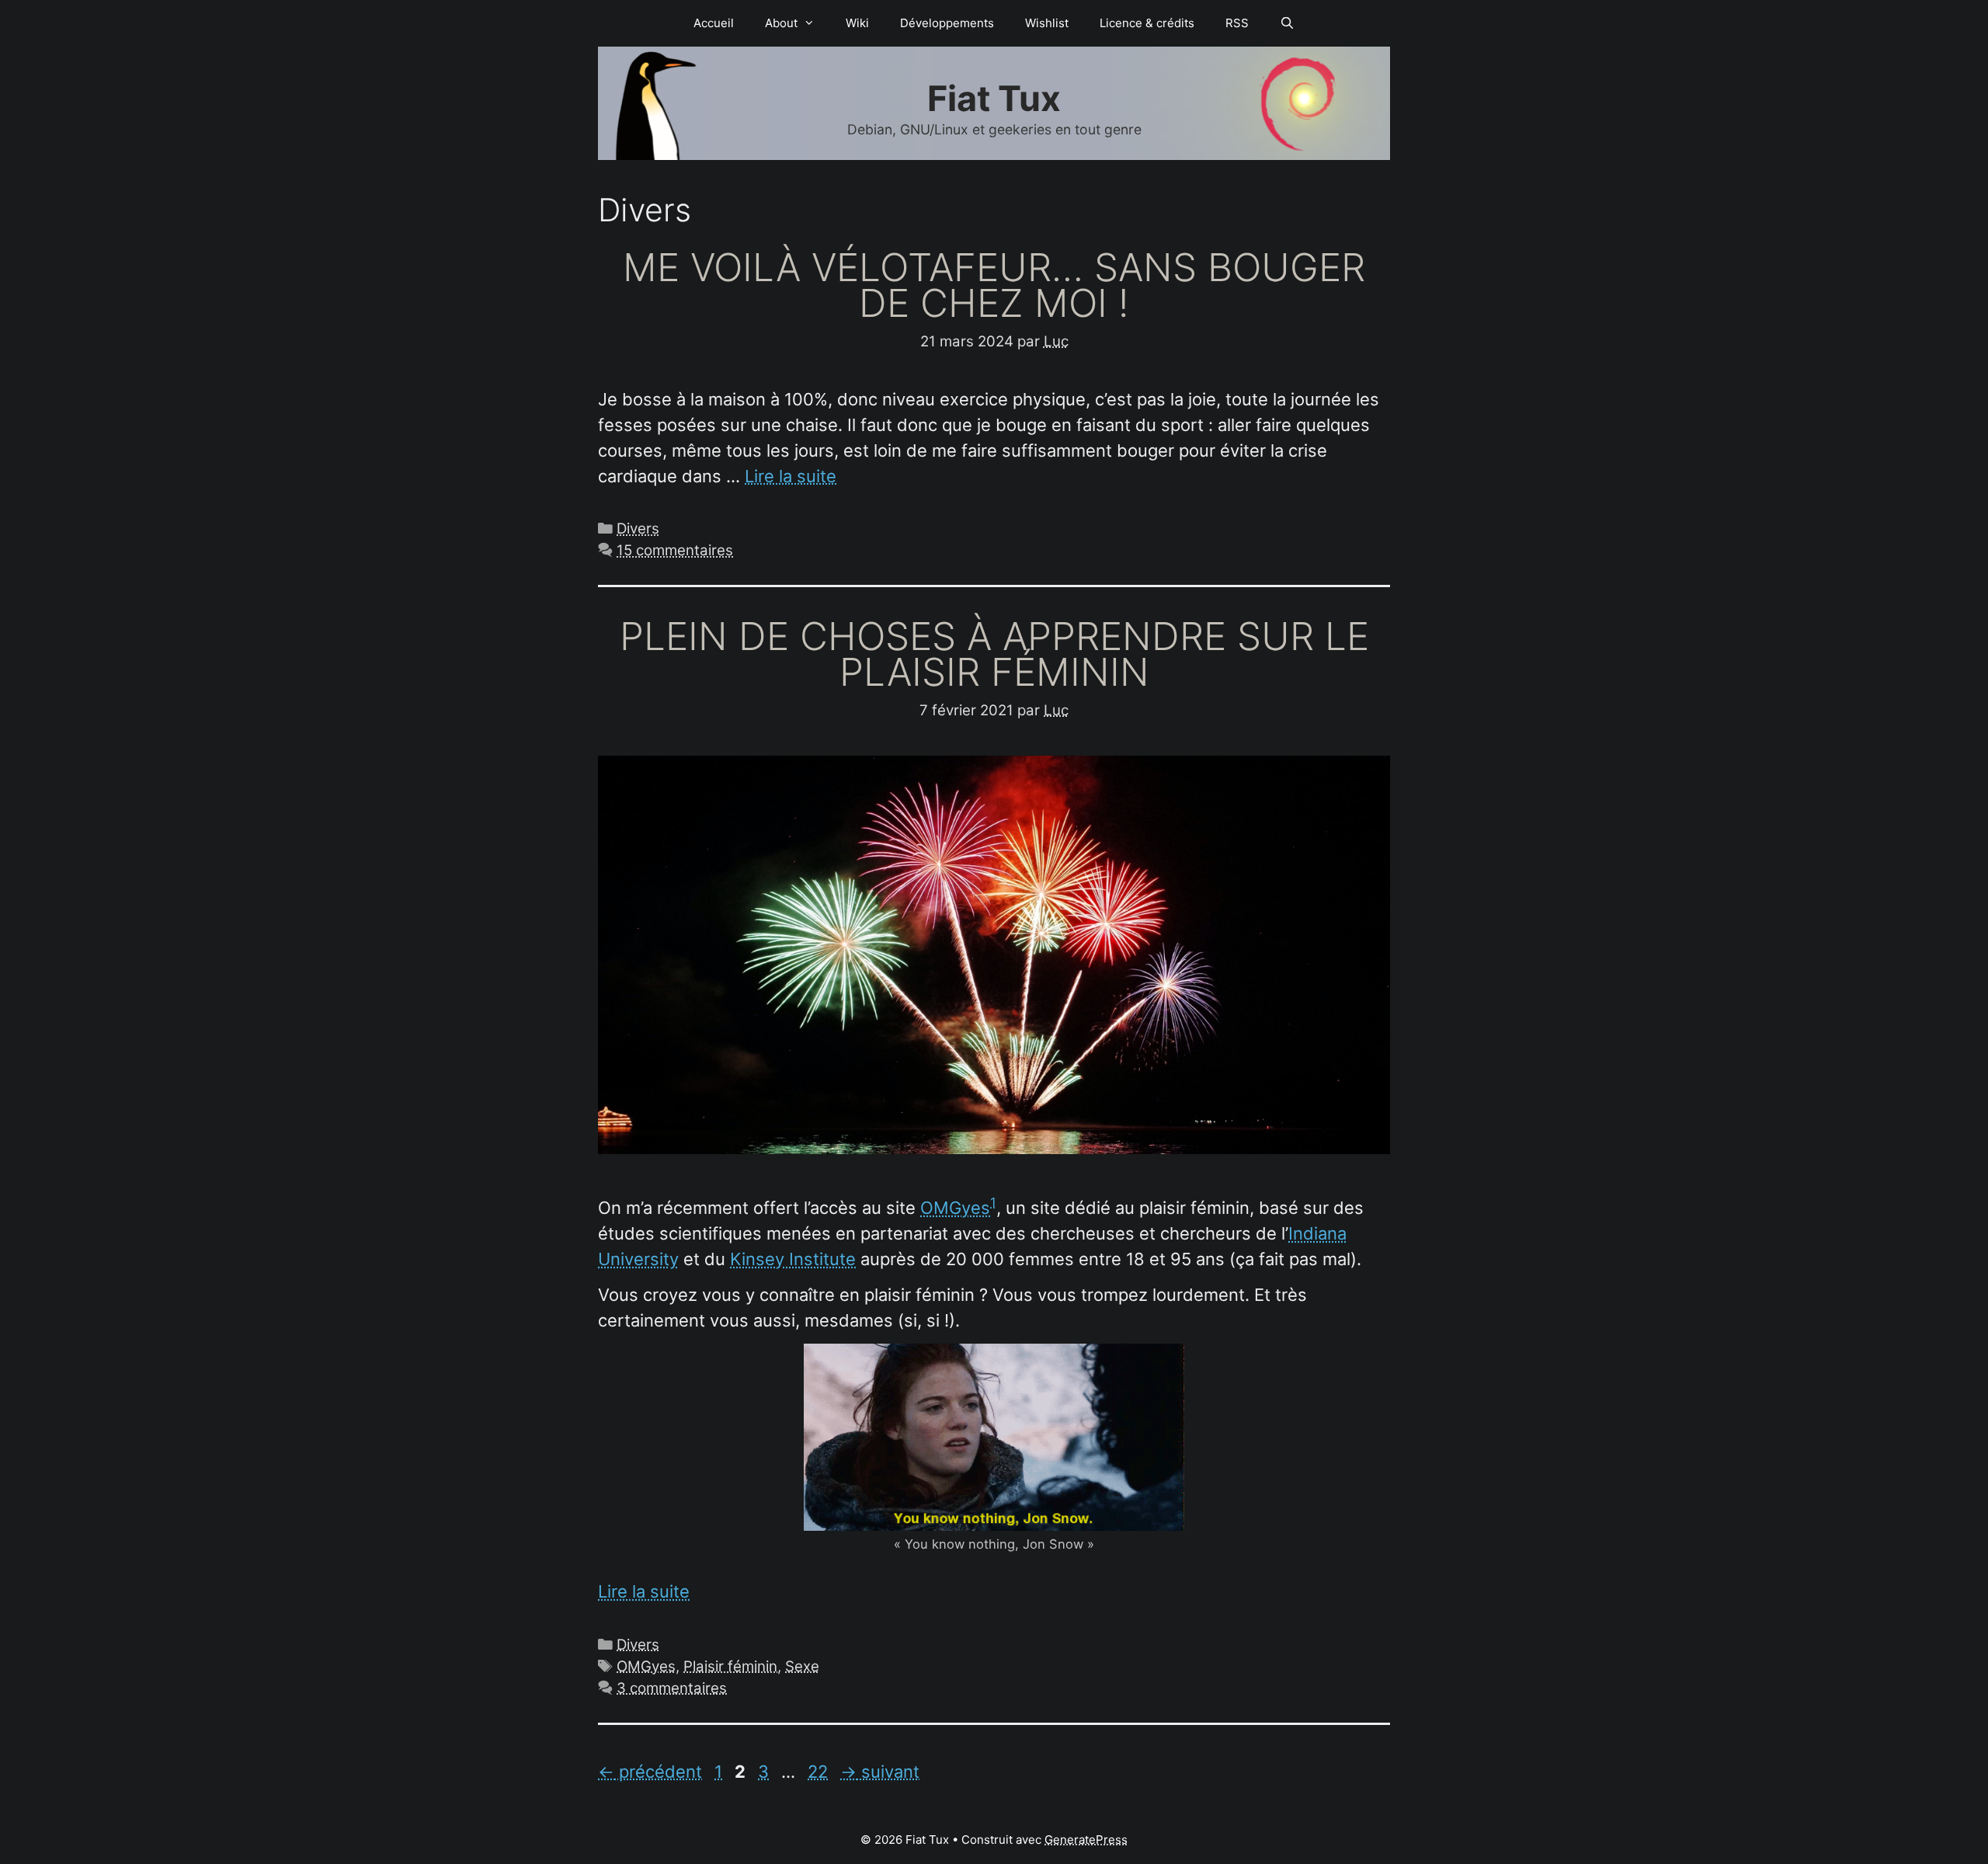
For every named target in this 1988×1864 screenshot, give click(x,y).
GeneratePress (1086, 1840)
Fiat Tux (994, 98)
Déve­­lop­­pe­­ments (947, 23)
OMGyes (955, 1208)
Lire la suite (791, 476)
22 (819, 1772)
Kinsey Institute (793, 1259)
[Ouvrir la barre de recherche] (1287, 23)
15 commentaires (675, 550)
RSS (1237, 23)
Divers (638, 529)
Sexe (802, 1666)
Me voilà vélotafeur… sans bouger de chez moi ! (994, 285)
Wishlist (1047, 23)
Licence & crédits (1147, 23)
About (781, 23)
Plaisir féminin (730, 1666)
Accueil (714, 23)
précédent (650, 1772)
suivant (880, 1772)
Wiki (857, 23)
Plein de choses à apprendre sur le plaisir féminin (994, 654)
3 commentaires (672, 1688)
